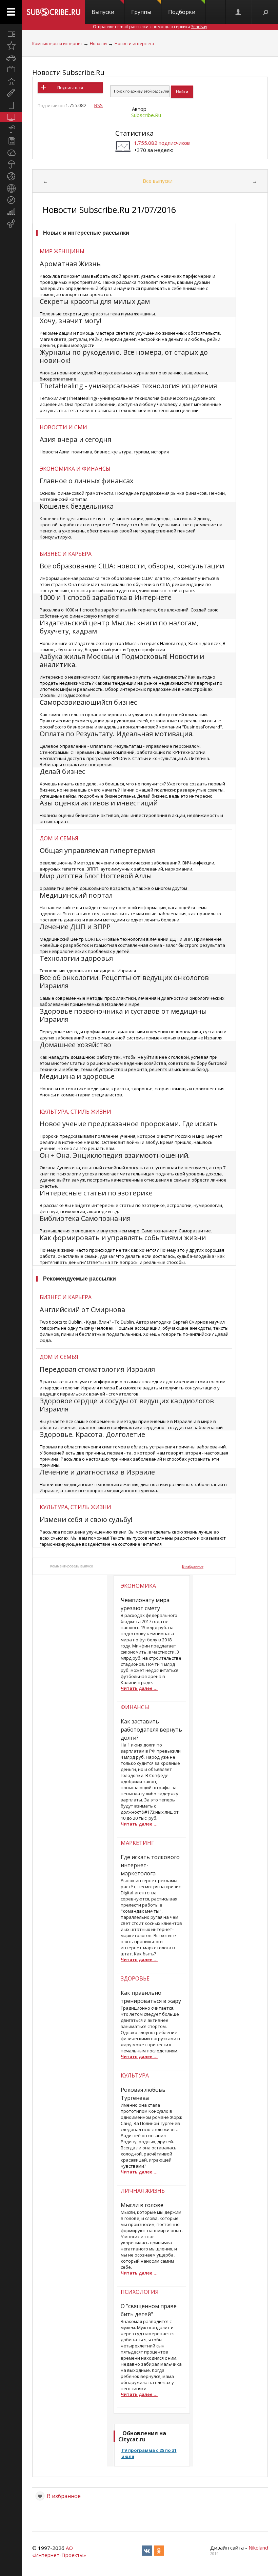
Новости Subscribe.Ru (68, 72)
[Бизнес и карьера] (11, 70)
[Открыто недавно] (11, 46)
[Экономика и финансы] (11, 212)
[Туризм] (11, 200)
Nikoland (258, 2548)
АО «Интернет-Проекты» (59, 2551)
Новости (98, 44)
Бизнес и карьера (66, 554)
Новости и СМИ (63, 427)
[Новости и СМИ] (11, 141)
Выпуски (103, 12)
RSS (98, 105)
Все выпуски (158, 181)
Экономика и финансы (75, 469)
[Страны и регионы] (11, 188)
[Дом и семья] (11, 81)
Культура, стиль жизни (75, 1112)
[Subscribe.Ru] (53, 12)
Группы (141, 12)
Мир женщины (62, 251)
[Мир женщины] (11, 93)
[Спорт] (11, 176)
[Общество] (11, 153)
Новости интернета (134, 44)
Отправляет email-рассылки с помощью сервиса (150, 27)
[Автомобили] (11, 58)
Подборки (182, 12)
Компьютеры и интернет (57, 44)
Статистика (134, 133)
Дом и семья (59, 838)
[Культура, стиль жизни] (11, 129)
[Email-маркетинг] (11, 224)
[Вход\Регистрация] (239, 12)
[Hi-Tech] (11, 105)
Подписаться (70, 88)
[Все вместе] (11, 34)
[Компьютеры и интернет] (11, 117)
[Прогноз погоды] (11, 164)
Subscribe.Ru (146, 115)
